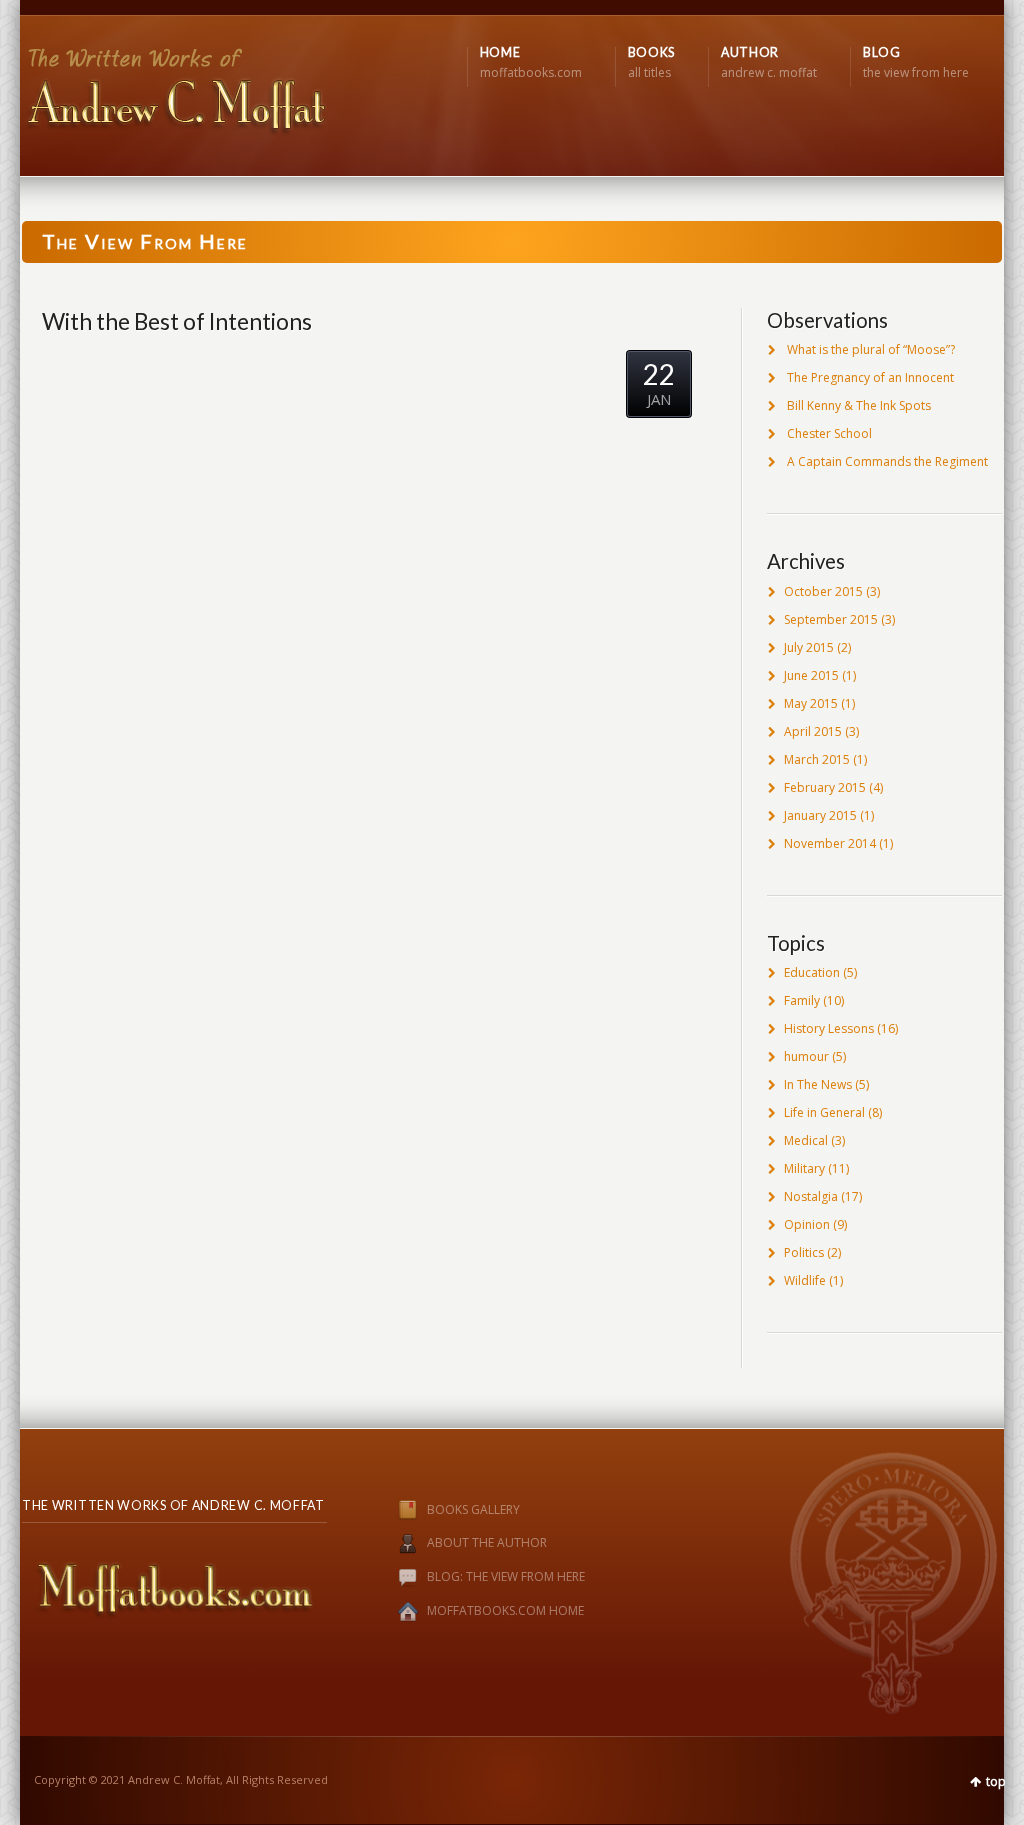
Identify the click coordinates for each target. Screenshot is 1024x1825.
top (996, 1781)
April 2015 (813, 731)
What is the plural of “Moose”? (871, 349)
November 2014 (830, 843)
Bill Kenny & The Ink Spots (859, 405)
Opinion (807, 1224)
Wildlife (805, 1280)
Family (802, 1000)
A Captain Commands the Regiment (887, 461)
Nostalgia (811, 1196)
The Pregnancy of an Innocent (870, 377)
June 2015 (811, 675)
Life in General (824, 1112)
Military (804, 1168)
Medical (806, 1140)
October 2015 (823, 591)
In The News (818, 1084)
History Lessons (829, 1028)
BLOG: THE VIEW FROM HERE (506, 1577)
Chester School (829, 433)
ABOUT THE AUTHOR (487, 1543)
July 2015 (809, 647)
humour (806, 1056)
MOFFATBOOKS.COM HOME (505, 1611)
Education (812, 972)
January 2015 (820, 815)
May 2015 (811, 703)
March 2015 (817, 759)
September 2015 (831, 619)
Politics (804, 1252)
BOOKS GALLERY (473, 1509)
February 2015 (825, 787)
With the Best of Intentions (177, 321)
